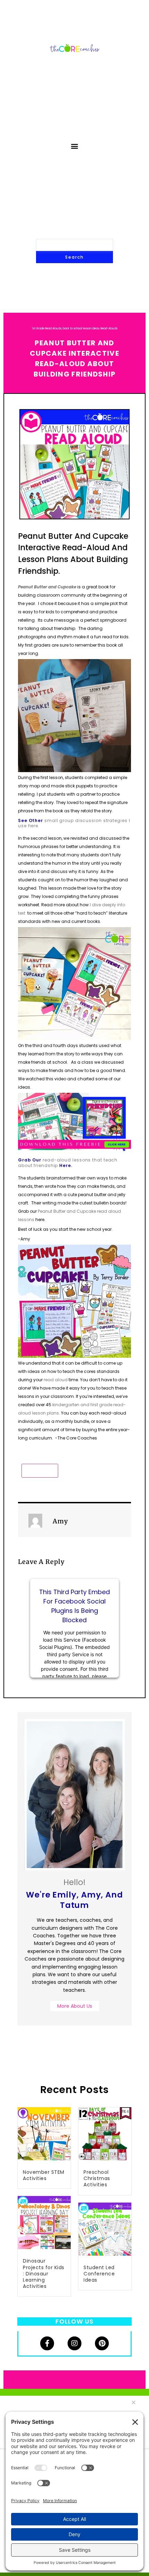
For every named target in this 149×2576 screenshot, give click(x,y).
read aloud (56, 1380)
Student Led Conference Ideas (99, 2274)
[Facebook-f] (47, 2343)
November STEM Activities (44, 2175)
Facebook (40, 1471)
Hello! (74, 1894)
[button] (75, 146)
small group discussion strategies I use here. (74, 823)
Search (74, 257)
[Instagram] (74, 2343)
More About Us (75, 2006)
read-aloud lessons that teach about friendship (68, 1163)
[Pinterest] (102, 2343)
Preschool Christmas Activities (97, 2178)
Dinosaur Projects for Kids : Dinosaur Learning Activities (44, 2274)
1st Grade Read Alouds (47, 329)
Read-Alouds (109, 329)
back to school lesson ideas (81, 329)
